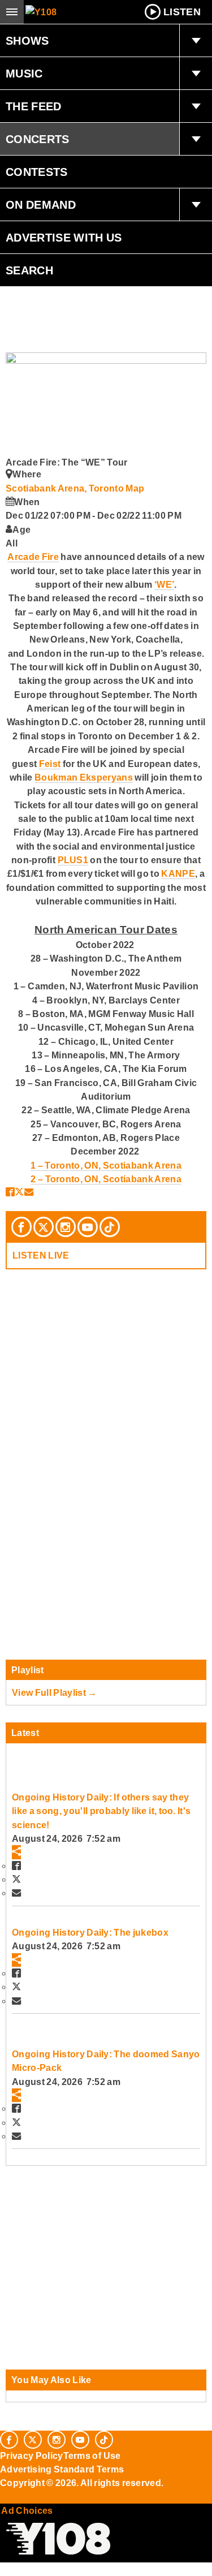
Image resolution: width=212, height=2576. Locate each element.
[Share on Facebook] (10, 1192)
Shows (27, 41)
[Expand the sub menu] (196, 41)
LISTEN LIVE (41, 1255)
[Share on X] (19, 1192)
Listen (182, 12)
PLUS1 (73, 860)
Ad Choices (27, 2510)
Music (24, 74)
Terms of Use (92, 2456)
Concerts (38, 139)
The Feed (34, 106)
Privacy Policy (32, 2456)
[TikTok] (110, 1227)
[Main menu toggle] (12, 12)
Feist (50, 764)
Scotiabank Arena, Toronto (66, 488)
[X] (44, 1227)
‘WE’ (164, 584)
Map (135, 488)
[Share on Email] (29, 1192)
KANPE (178, 873)
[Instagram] (66, 1227)
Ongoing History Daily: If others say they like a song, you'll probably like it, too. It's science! (101, 1811)
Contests (37, 172)
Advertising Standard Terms (62, 2469)
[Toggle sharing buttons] (16, 1852)
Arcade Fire (33, 557)
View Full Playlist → (55, 1692)
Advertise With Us (64, 238)
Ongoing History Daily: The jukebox (90, 1932)
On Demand (41, 205)
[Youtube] (88, 1227)
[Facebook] (21, 1227)
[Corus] (2, 2499)
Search (29, 270)
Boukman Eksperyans (84, 777)
